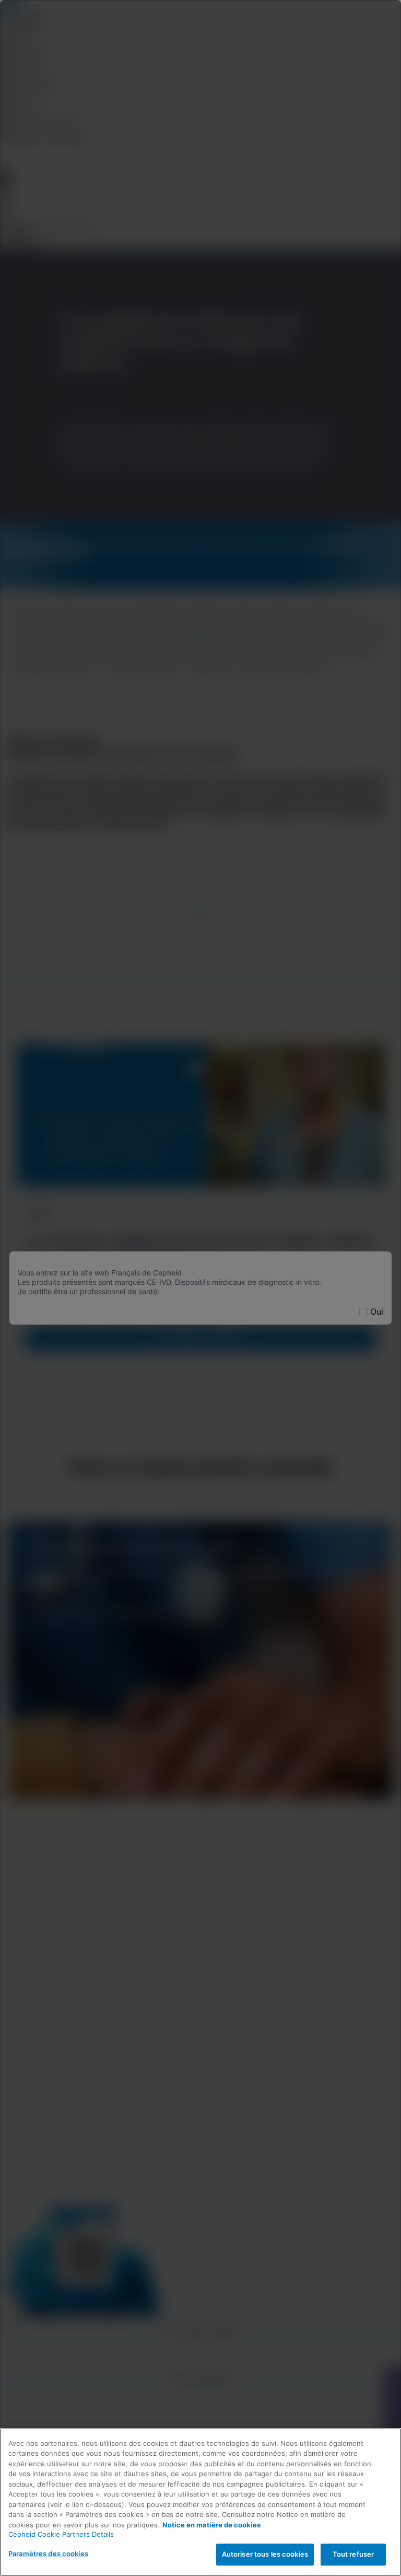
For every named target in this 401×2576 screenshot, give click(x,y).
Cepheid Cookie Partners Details (61, 2534)
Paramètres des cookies (48, 2554)
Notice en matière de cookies (211, 2525)
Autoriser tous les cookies (265, 2554)
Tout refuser (353, 2554)
